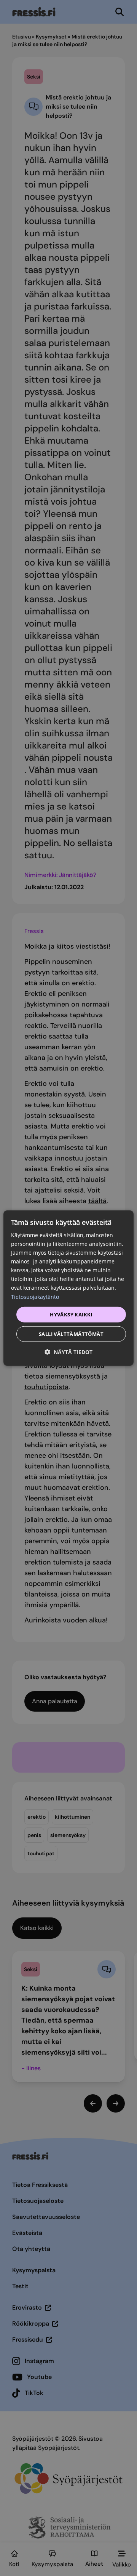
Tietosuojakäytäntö (35, 1296)
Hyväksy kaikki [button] (71, 1314)
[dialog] (68, 1288)
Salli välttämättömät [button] (71, 1334)
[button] (68, 1352)
